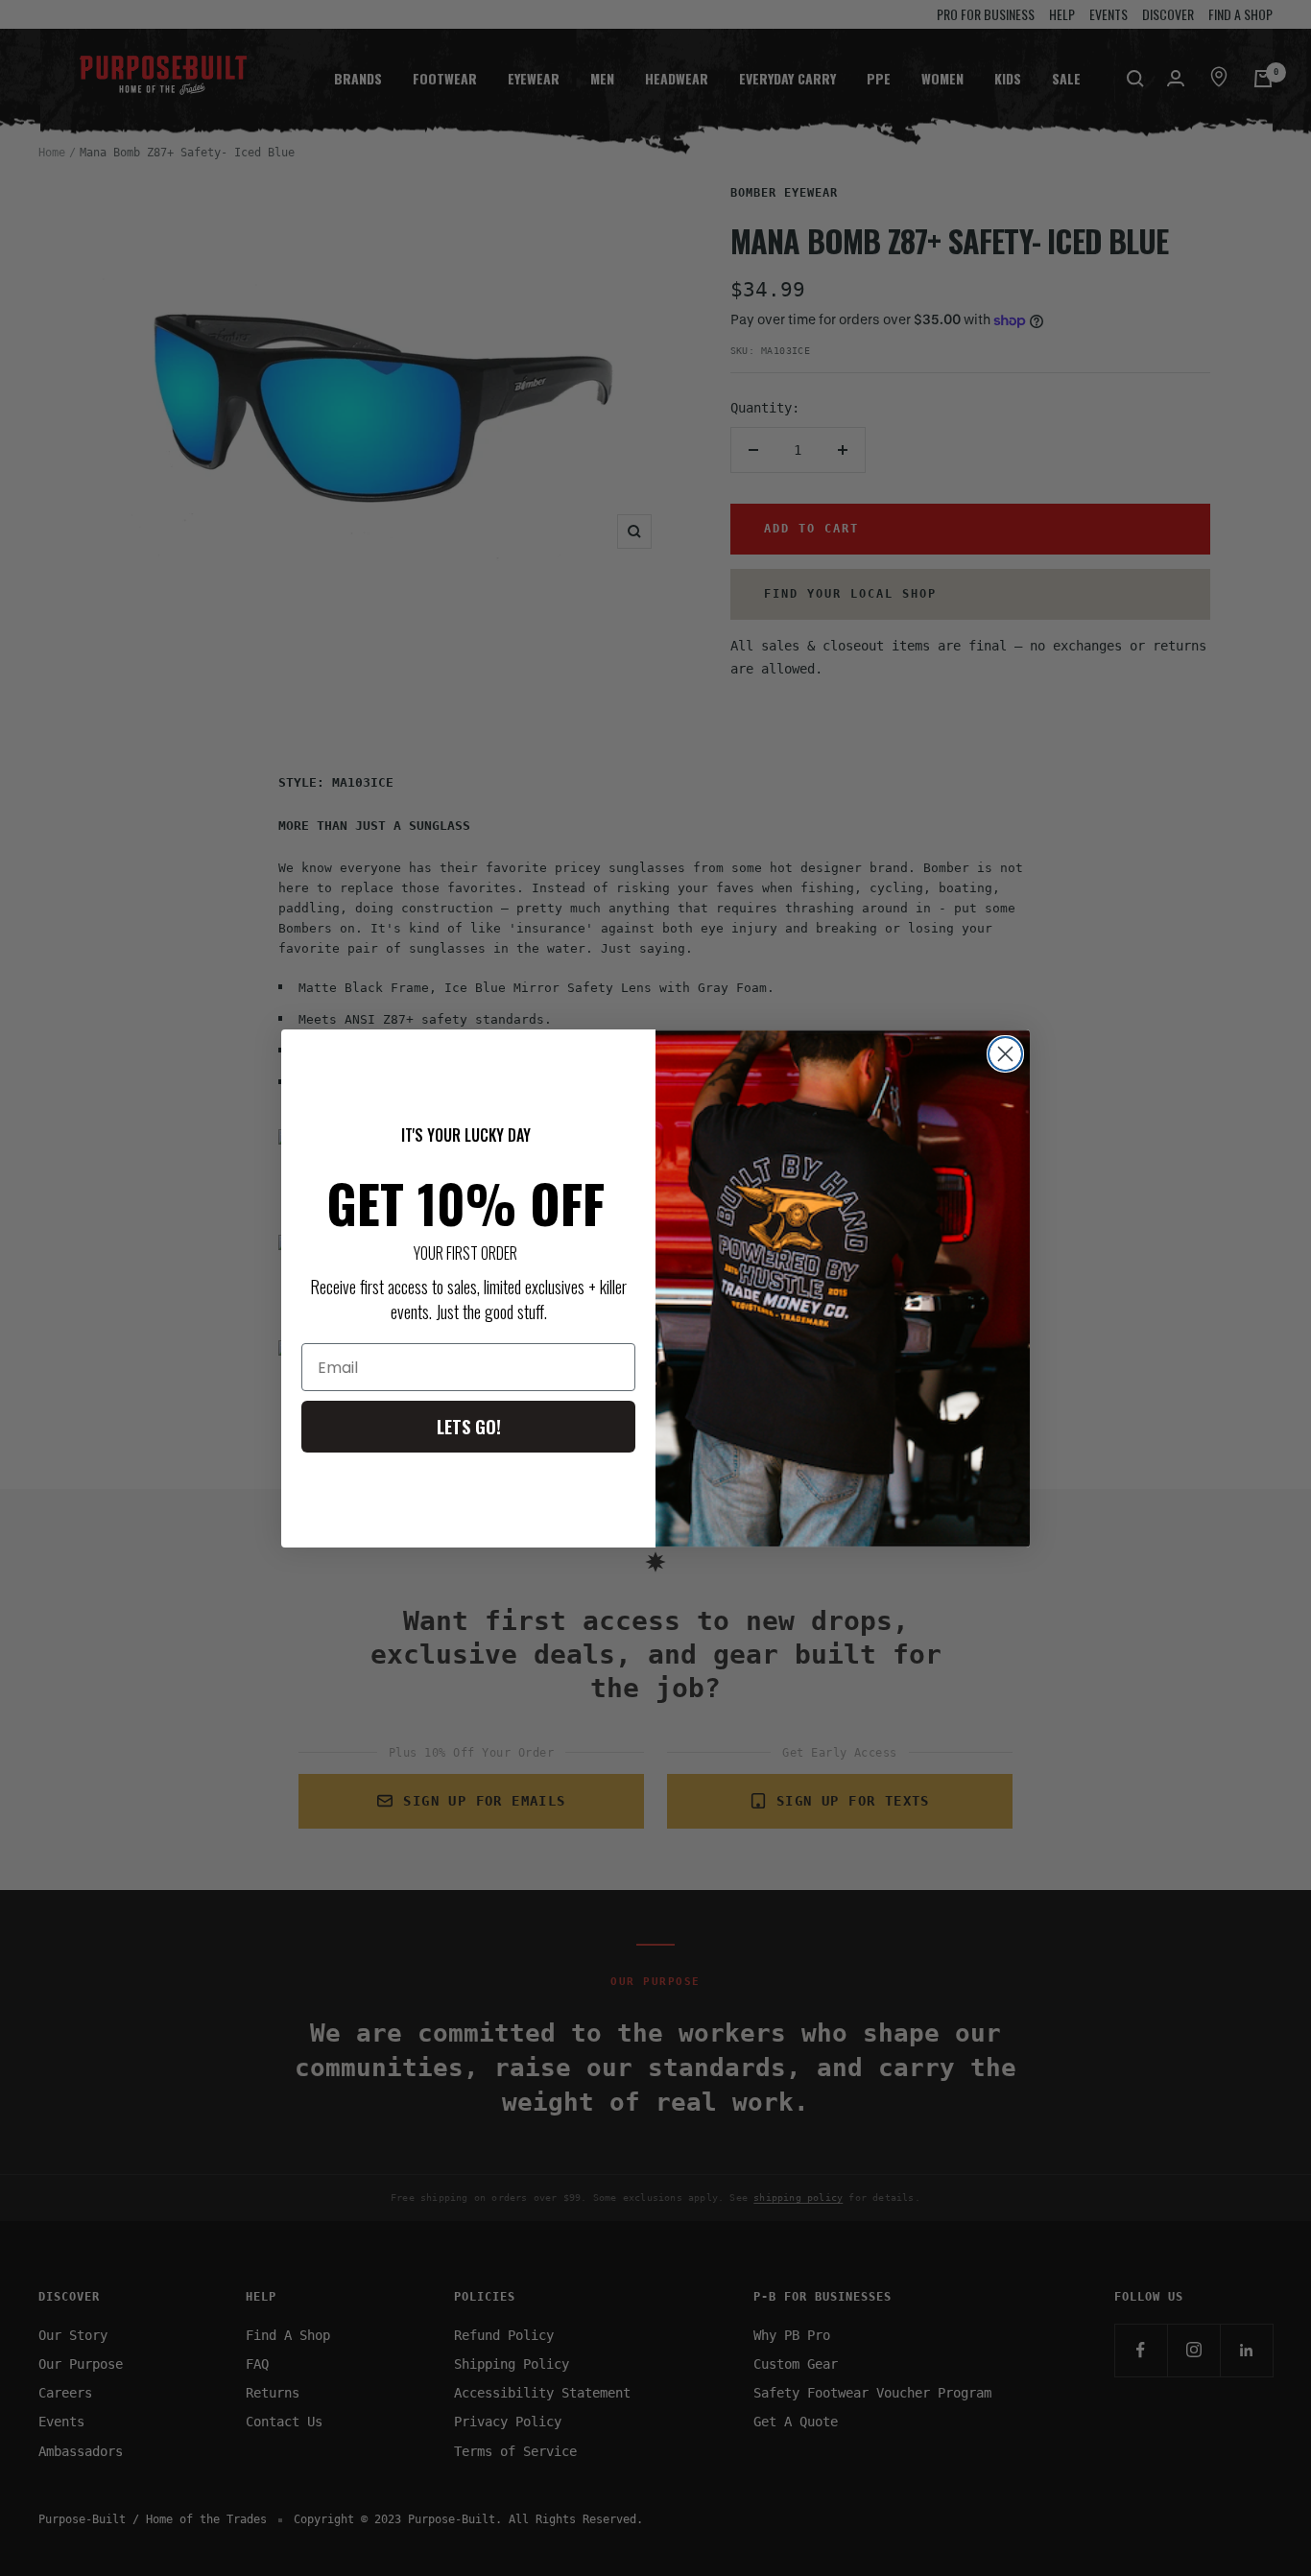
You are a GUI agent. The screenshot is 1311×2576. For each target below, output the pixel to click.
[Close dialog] (1005, 1054)
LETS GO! (469, 1427)
